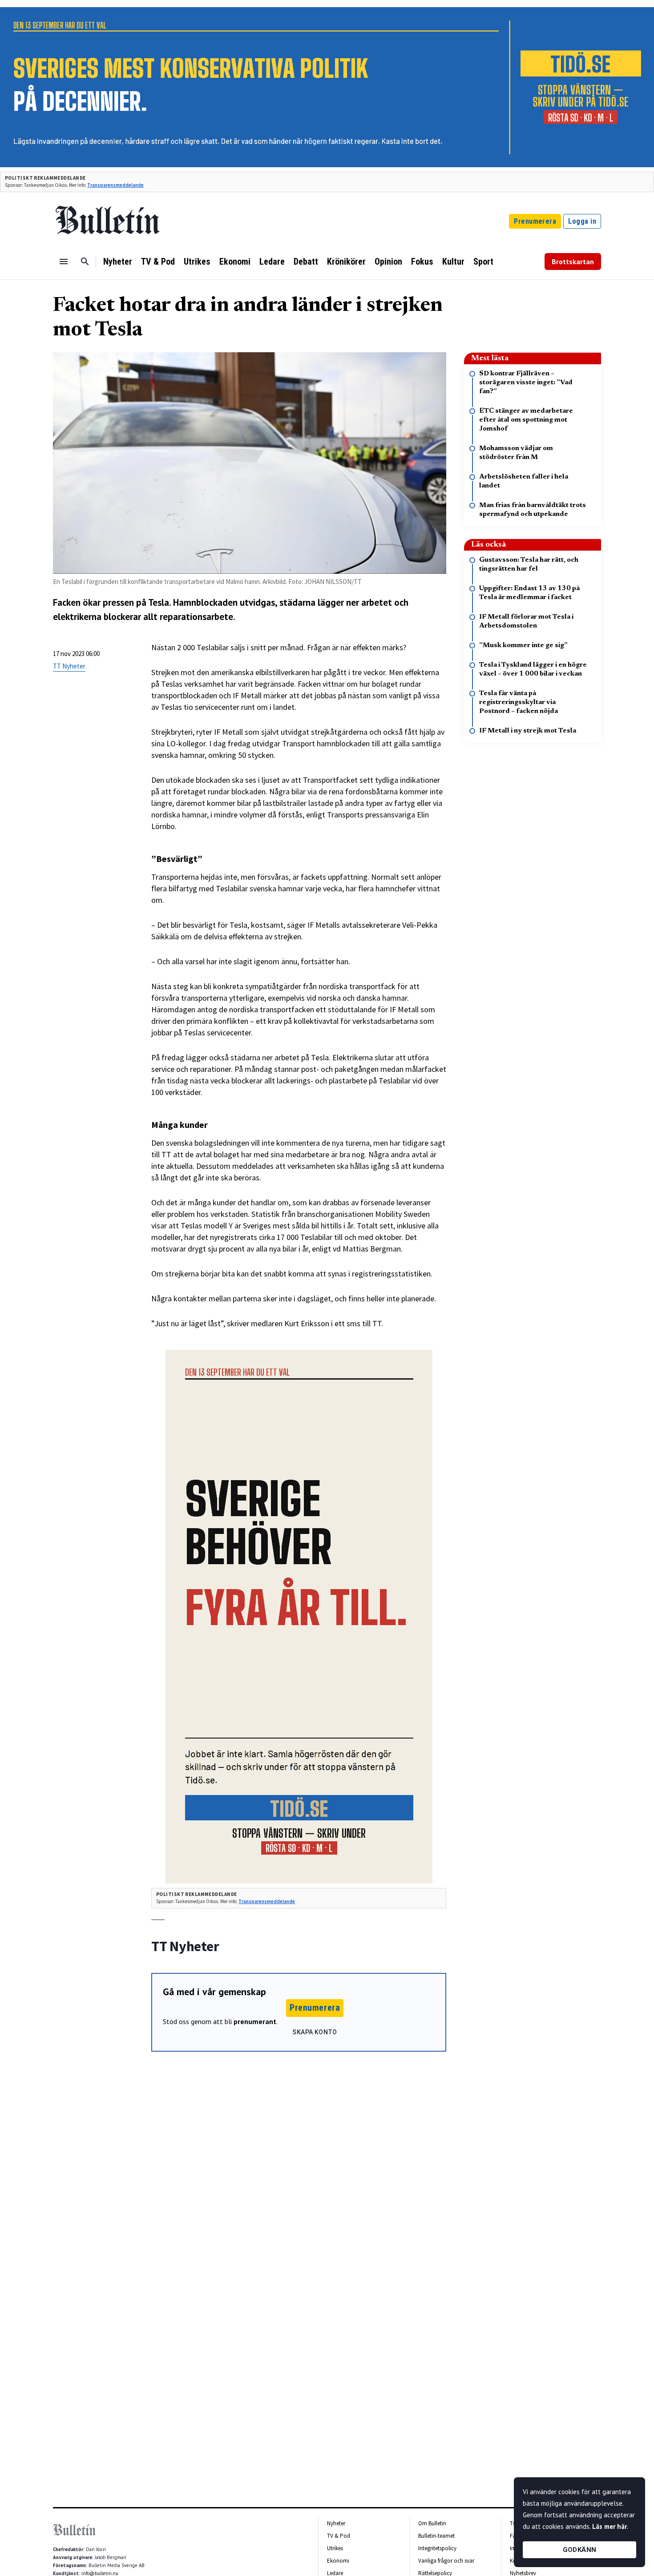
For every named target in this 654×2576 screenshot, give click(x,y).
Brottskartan (573, 262)
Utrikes (197, 262)
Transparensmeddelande (115, 185)
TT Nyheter (69, 666)
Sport (483, 262)
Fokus (422, 262)
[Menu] (64, 262)
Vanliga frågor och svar (446, 2561)
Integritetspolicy (437, 2548)
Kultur (453, 262)
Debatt (306, 262)
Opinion (388, 262)
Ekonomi (235, 262)
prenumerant (255, 2021)
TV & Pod (158, 262)
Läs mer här (610, 2526)
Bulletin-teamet (436, 2536)
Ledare (272, 262)
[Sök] (85, 262)
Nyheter (118, 262)
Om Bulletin (432, 2523)
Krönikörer (346, 262)
